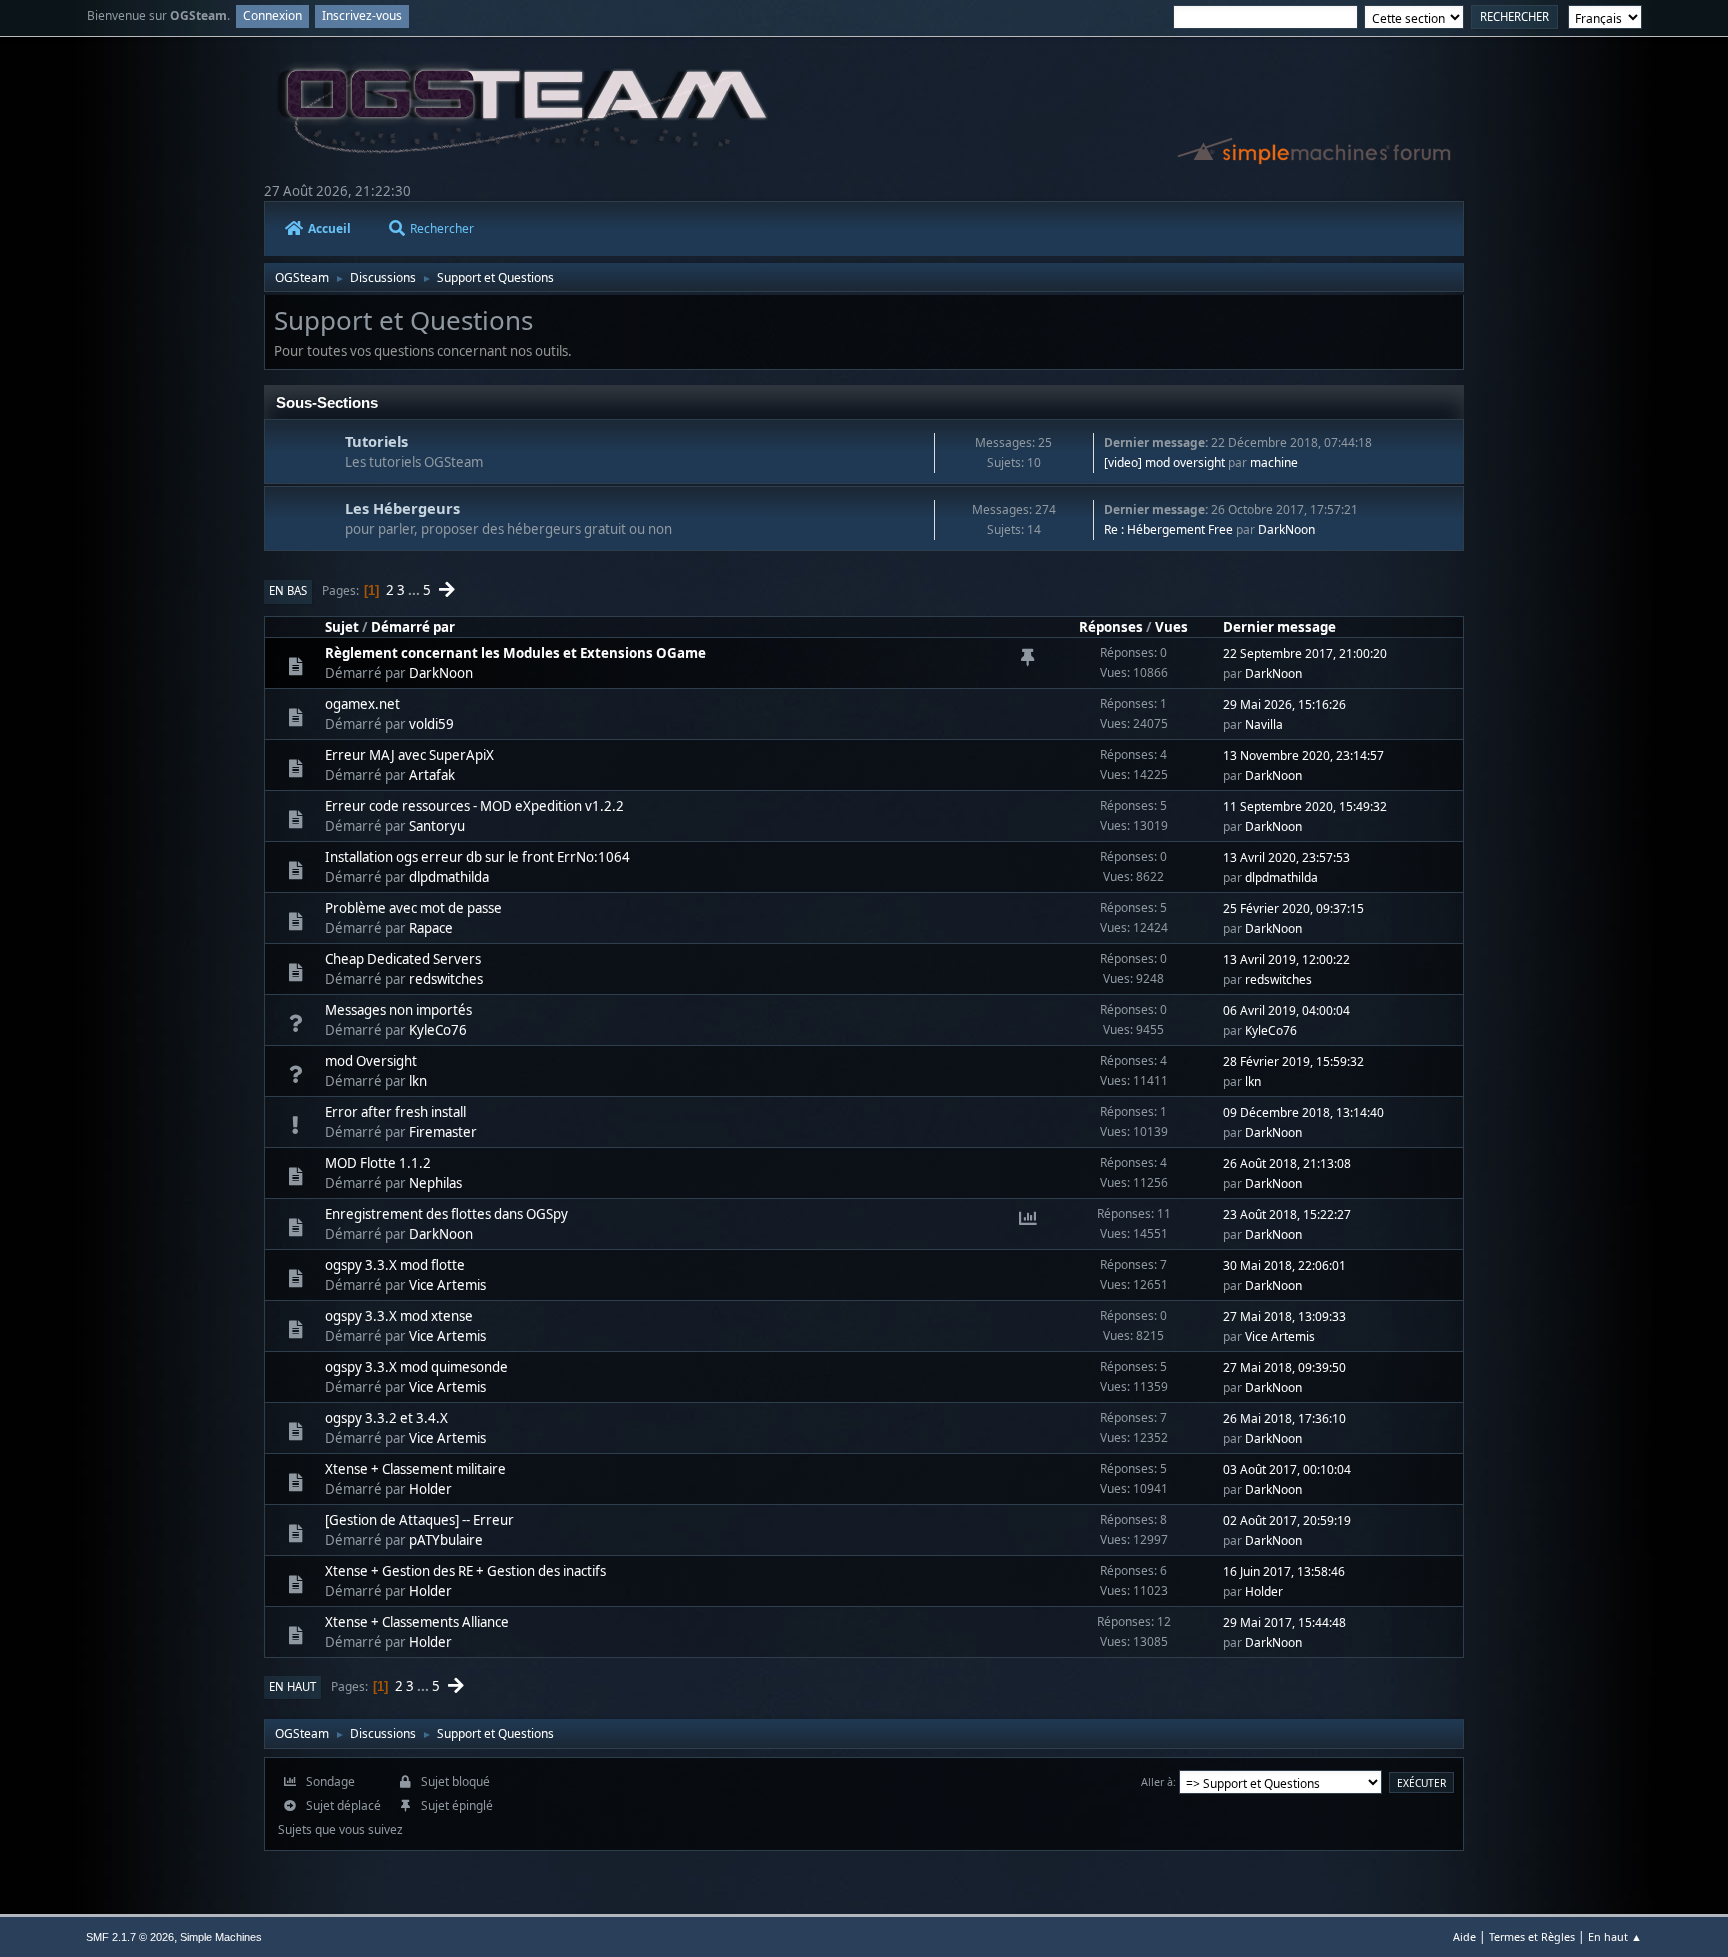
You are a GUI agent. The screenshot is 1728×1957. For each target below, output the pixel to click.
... (415, 590)
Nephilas (435, 1183)
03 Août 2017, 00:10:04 (1287, 1469)
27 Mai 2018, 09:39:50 (1284, 1367)
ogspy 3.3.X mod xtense (399, 1316)
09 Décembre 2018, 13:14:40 (1303, 1112)
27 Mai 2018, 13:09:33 (1284, 1316)
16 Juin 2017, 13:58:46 (1284, 1571)
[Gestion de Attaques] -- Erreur (419, 1520)
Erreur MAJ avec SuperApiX (409, 755)
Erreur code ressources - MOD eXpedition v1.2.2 (474, 806)
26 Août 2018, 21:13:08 (1287, 1163)
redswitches (446, 979)
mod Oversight (371, 1061)
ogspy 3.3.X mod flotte (395, 1265)
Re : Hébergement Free (1168, 529)
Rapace (431, 928)
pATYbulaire (446, 1540)
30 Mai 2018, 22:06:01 (1284, 1265)
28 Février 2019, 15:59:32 (1293, 1061)
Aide (1464, 1936)
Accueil (329, 228)
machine (1274, 462)
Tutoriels (376, 441)
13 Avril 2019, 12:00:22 (1286, 959)
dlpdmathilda (449, 877)
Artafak (432, 775)
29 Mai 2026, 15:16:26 (1284, 704)
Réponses (1111, 627)
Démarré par (413, 627)
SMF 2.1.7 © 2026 (130, 1937)
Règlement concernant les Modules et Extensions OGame (515, 653)
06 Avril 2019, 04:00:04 (1286, 1010)
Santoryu (437, 826)
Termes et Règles (1532, 1936)
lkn (418, 1081)
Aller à (1157, 1781)
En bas (288, 590)
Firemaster (443, 1132)
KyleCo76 (438, 1030)
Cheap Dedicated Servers (403, 959)
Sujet (342, 627)
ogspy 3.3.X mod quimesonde (416, 1367)
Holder (430, 1489)
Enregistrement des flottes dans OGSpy (446, 1214)
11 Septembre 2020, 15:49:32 (1305, 806)
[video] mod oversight (1164, 462)
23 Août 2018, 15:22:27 (1287, 1214)
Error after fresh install (395, 1112)
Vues (1171, 627)
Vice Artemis (447, 1285)
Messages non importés (398, 1010)
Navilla (1264, 724)
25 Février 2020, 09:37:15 (1293, 908)
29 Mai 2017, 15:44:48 (1284, 1622)
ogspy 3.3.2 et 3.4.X (386, 1418)
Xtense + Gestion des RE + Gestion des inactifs (465, 1571)
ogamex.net (362, 704)
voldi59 (431, 724)
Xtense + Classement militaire (415, 1469)
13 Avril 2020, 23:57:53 (1286, 857)
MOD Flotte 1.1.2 (378, 1163)
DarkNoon (1286, 529)
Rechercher (442, 228)
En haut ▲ (1615, 1936)
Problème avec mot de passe (413, 908)
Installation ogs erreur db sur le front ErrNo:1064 (477, 857)
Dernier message (1279, 627)
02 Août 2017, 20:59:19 (1287, 1520)
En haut (292, 1686)
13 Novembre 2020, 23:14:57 (1303, 755)
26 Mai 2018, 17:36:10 (1284, 1418)
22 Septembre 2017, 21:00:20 (1305, 653)
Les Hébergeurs (402, 508)
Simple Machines (221, 1937)
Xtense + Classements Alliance (417, 1622)
